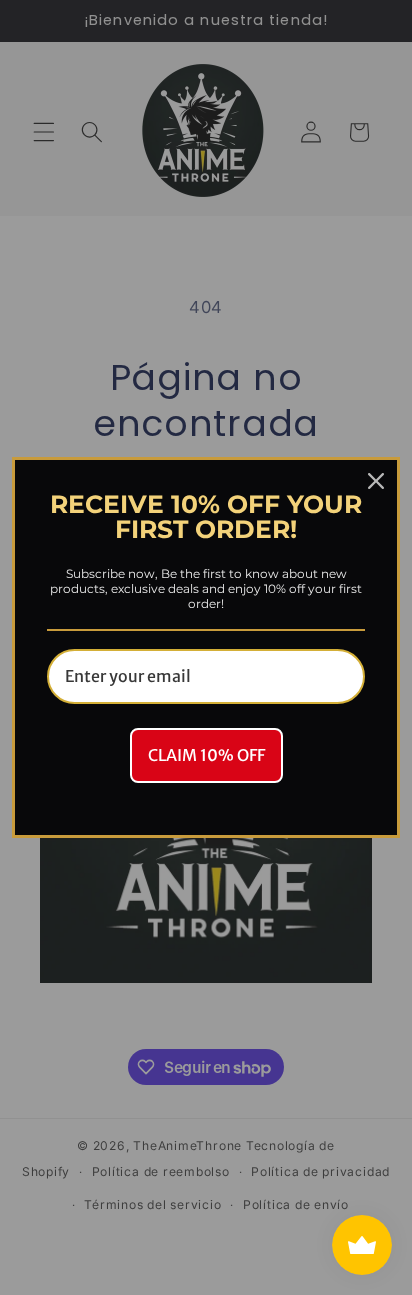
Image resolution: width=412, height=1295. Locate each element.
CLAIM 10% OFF (206, 755)
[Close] (376, 481)
